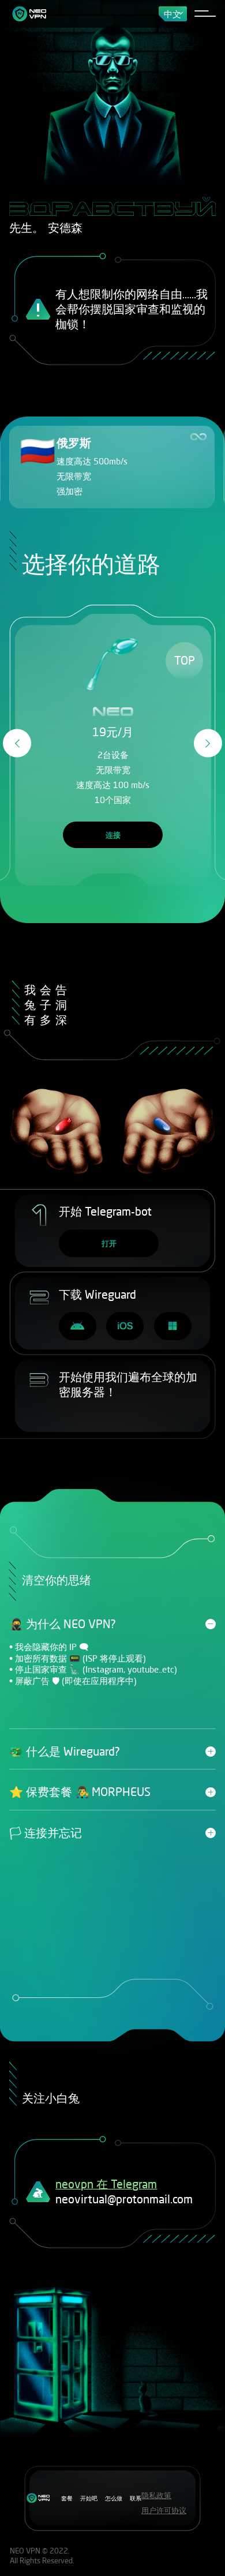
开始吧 (89, 2498)
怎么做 (114, 2498)
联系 (136, 2498)
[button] (17, 743)
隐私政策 (156, 2495)
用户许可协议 (164, 2510)
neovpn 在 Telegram (106, 2184)
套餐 (67, 2498)
